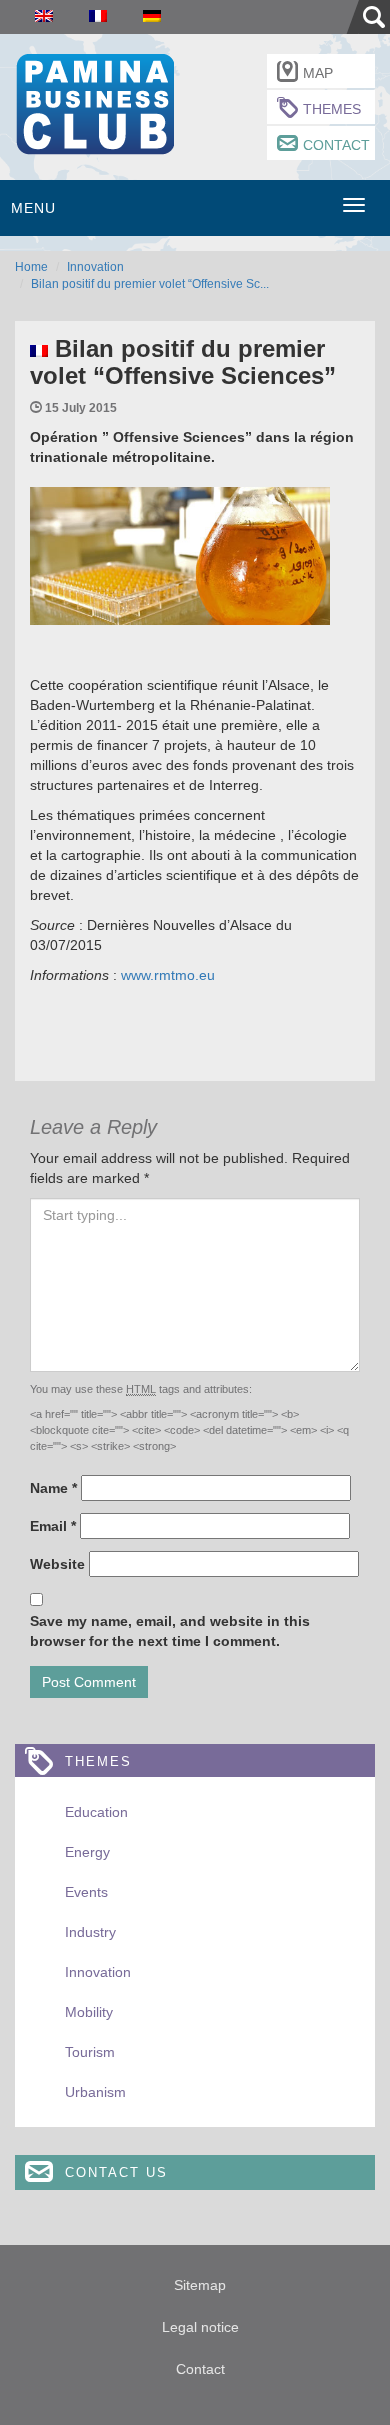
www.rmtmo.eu (166, 975)
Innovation (95, 267)
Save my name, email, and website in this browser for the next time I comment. (170, 1631)
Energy (87, 1852)
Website (57, 1564)
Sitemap (200, 2285)
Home (31, 267)
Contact (336, 145)
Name (53, 1488)
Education (96, 1812)
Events (86, 1892)
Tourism (90, 2052)
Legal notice (200, 2327)
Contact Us (116, 2172)
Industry (90, 1932)
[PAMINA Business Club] (94, 101)
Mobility (89, 2012)
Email (53, 1526)
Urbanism (95, 2092)
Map (318, 73)
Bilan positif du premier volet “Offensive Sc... (150, 284)
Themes (332, 109)
